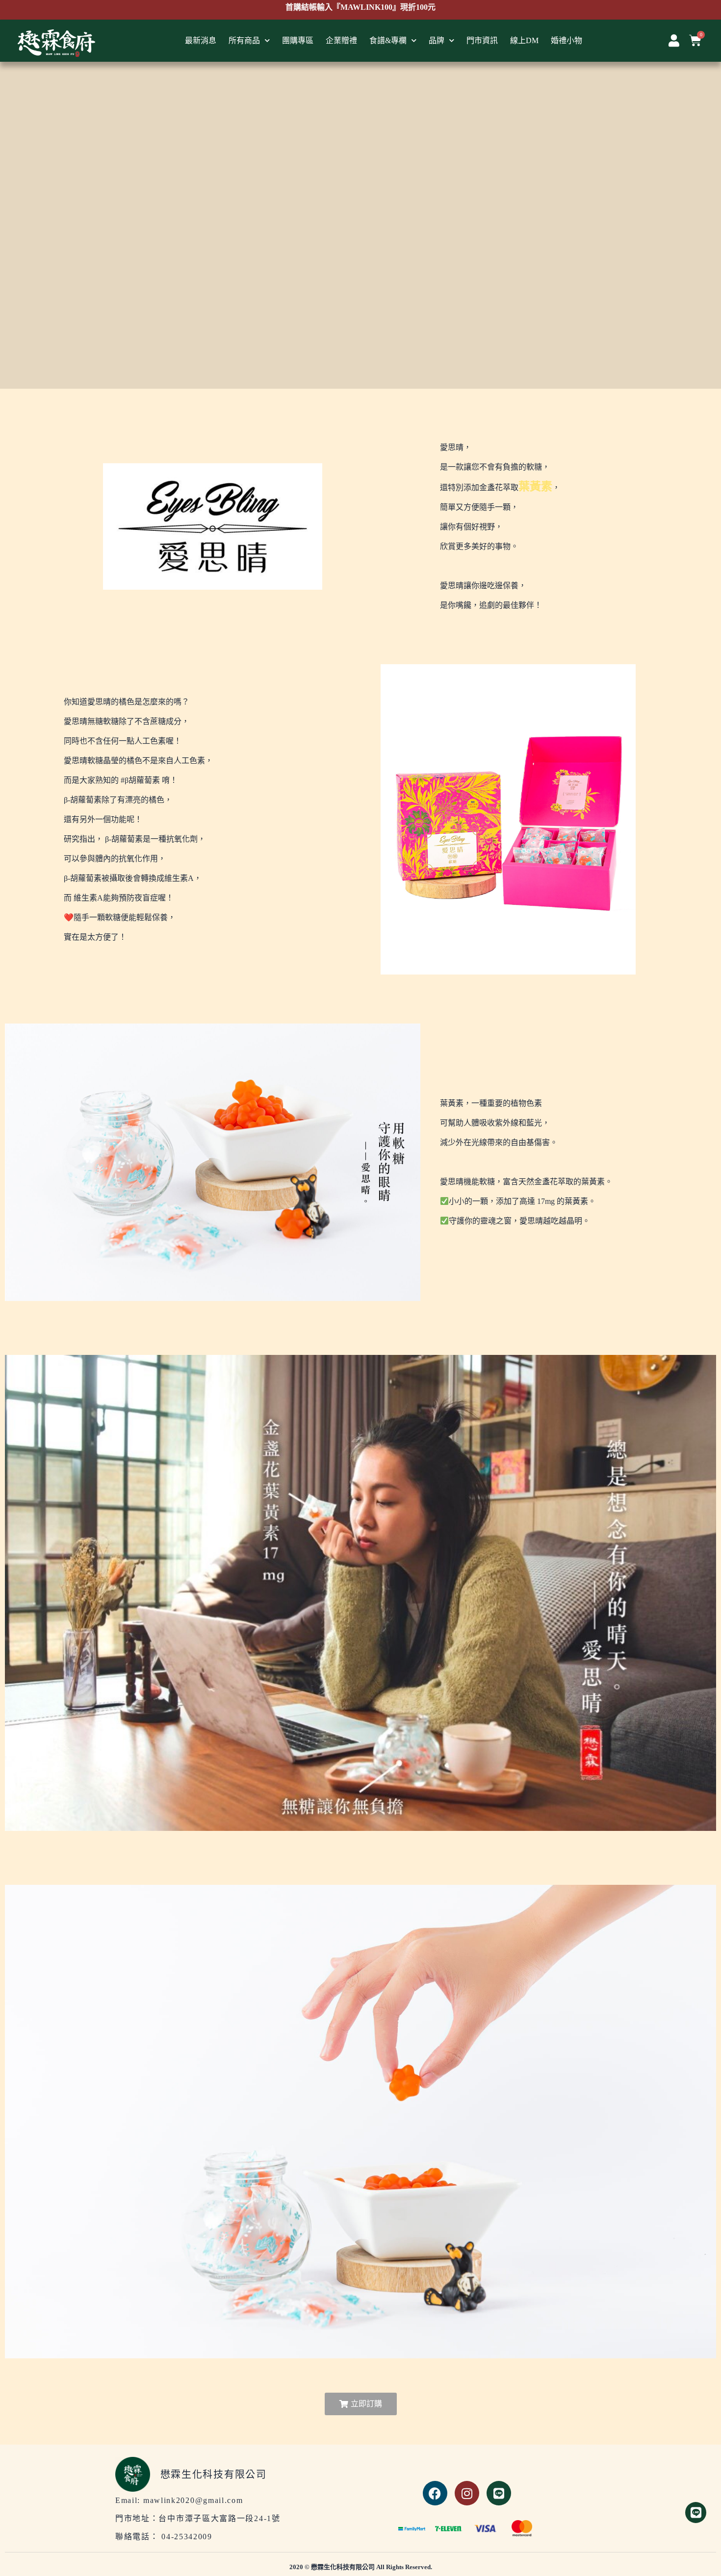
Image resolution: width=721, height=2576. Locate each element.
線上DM (524, 40)
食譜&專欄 (388, 40)
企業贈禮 (341, 40)
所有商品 (244, 40)
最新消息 (201, 40)
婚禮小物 (566, 40)
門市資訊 (482, 40)
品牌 (437, 40)
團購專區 (298, 40)
